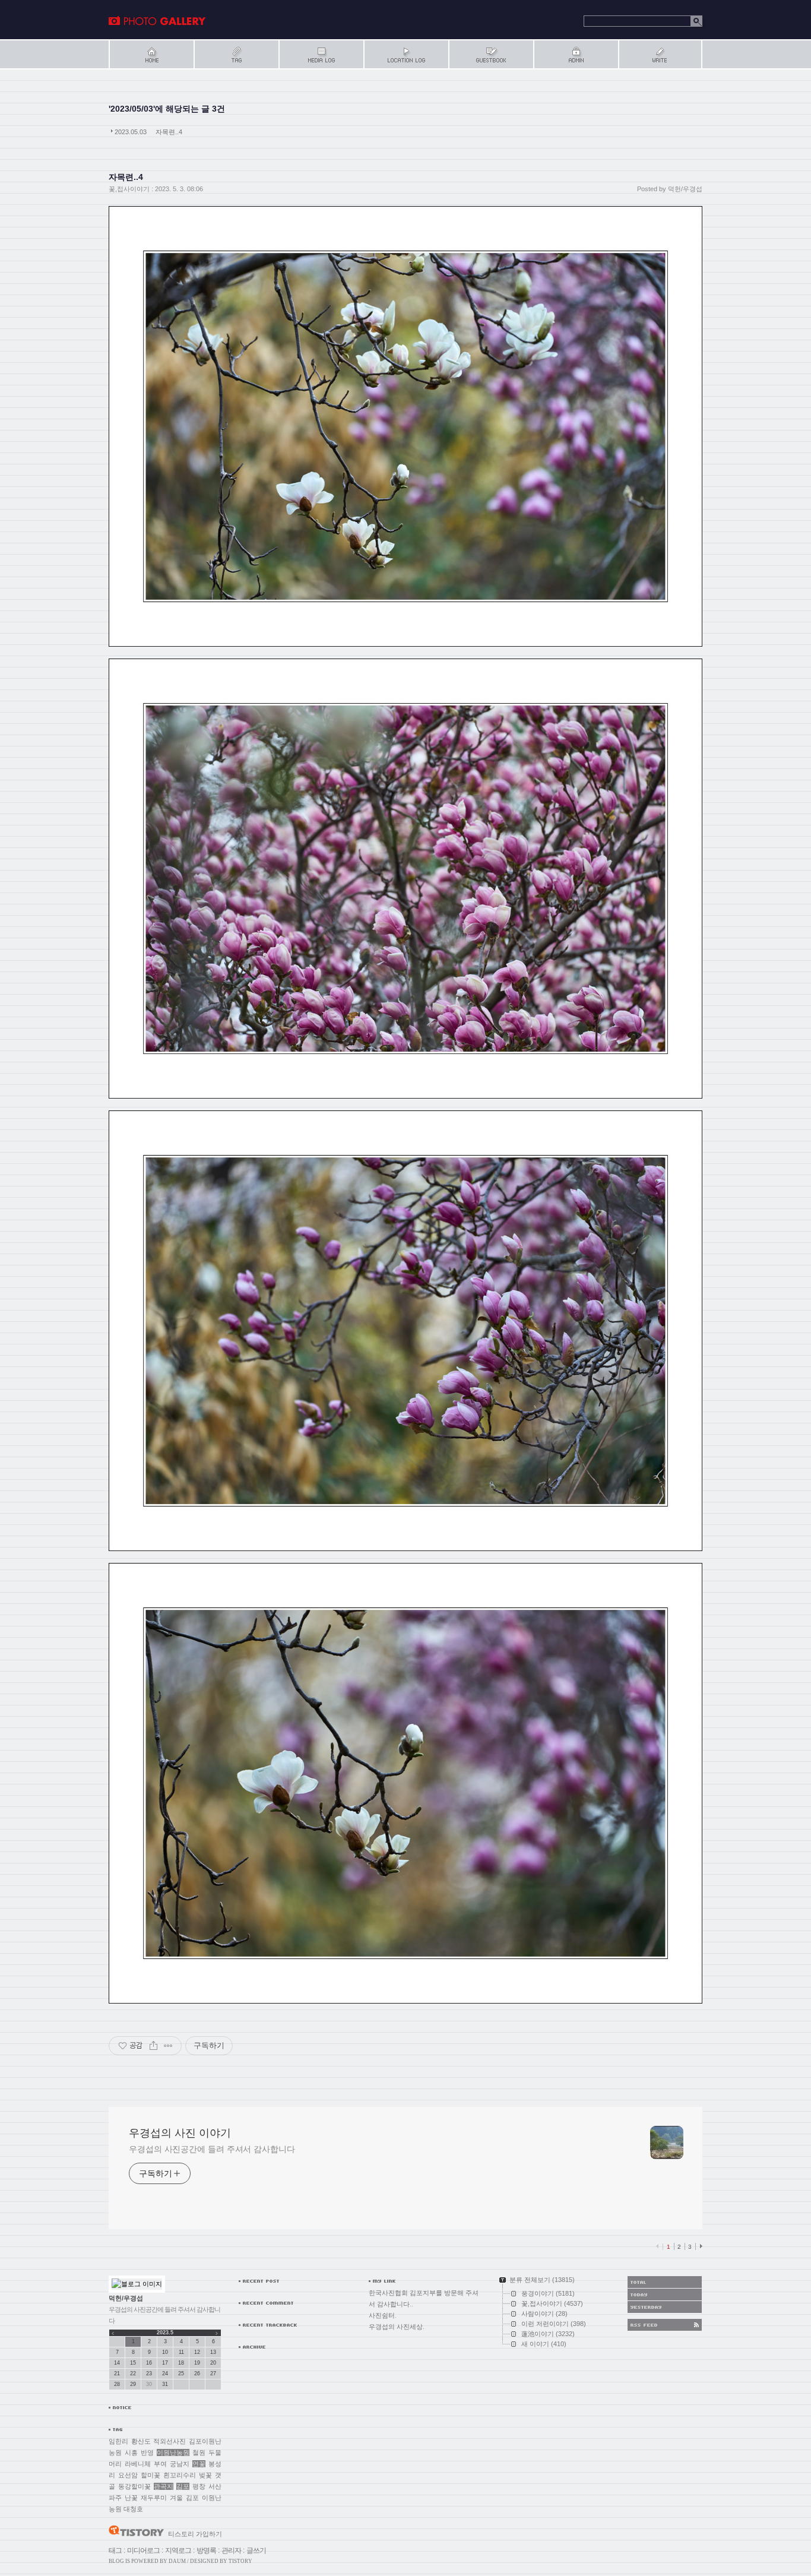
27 (213, 2374)
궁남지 (180, 2464)
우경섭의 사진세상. (397, 2327)
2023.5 (165, 2333)
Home (151, 54)
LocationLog (406, 54)
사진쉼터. (383, 2315)
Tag (236, 54)
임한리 (118, 2441)
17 (165, 2363)
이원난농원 (173, 2452)
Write (660, 54)
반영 (147, 2452)
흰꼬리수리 (180, 2475)
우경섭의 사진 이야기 (157, 21)
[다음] (700, 2246)
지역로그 (178, 2550)
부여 (160, 2464)
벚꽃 (205, 2475)
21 (117, 2374)
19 (197, 2363)
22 (133, 2374)
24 (165, 2374)
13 (213, 2352)
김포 (183, 2486)
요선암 (128, 2475)
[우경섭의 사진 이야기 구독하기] (665, 2325)
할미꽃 (151, 2475)
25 (181, 2374)
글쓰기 (256, 2550)
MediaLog (321, 54)
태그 (115, 2550)
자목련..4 (169, 132)
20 (213, 2363)
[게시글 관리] (168, 2046)
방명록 (206, 2550)
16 (149, 2363)
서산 (215, 2486)
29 (133, 2384)
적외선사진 (170, 2441)
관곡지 (164, 2486)
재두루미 (154, 2498)
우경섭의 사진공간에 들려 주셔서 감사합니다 (212, 2149)
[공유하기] (153, 2046)
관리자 (231, 2550)
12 (197, 2352)
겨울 (176, 2498)
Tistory (240, 2561)
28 (117, 2384)
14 (117, 2363)
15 (133, 2363)
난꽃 (131, 2498)
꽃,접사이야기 (129, 189)
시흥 (131, 2452)
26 (197, 2374)
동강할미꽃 (134, 2486)
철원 (199, 2452)
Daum (177, 2561)
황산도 (141, 2441)
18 (181, 2363)
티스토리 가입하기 (195, 2534)
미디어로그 (143, 2550)
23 (149, 2374)
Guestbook (491, 54)
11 (181, 2352)
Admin (576, 54)
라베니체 (138, 2464)
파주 (115, 2498)
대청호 (133, 2509)
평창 (199, 2486)
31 (165, 2384)
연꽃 (199, 2464)
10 (165, 2352)
